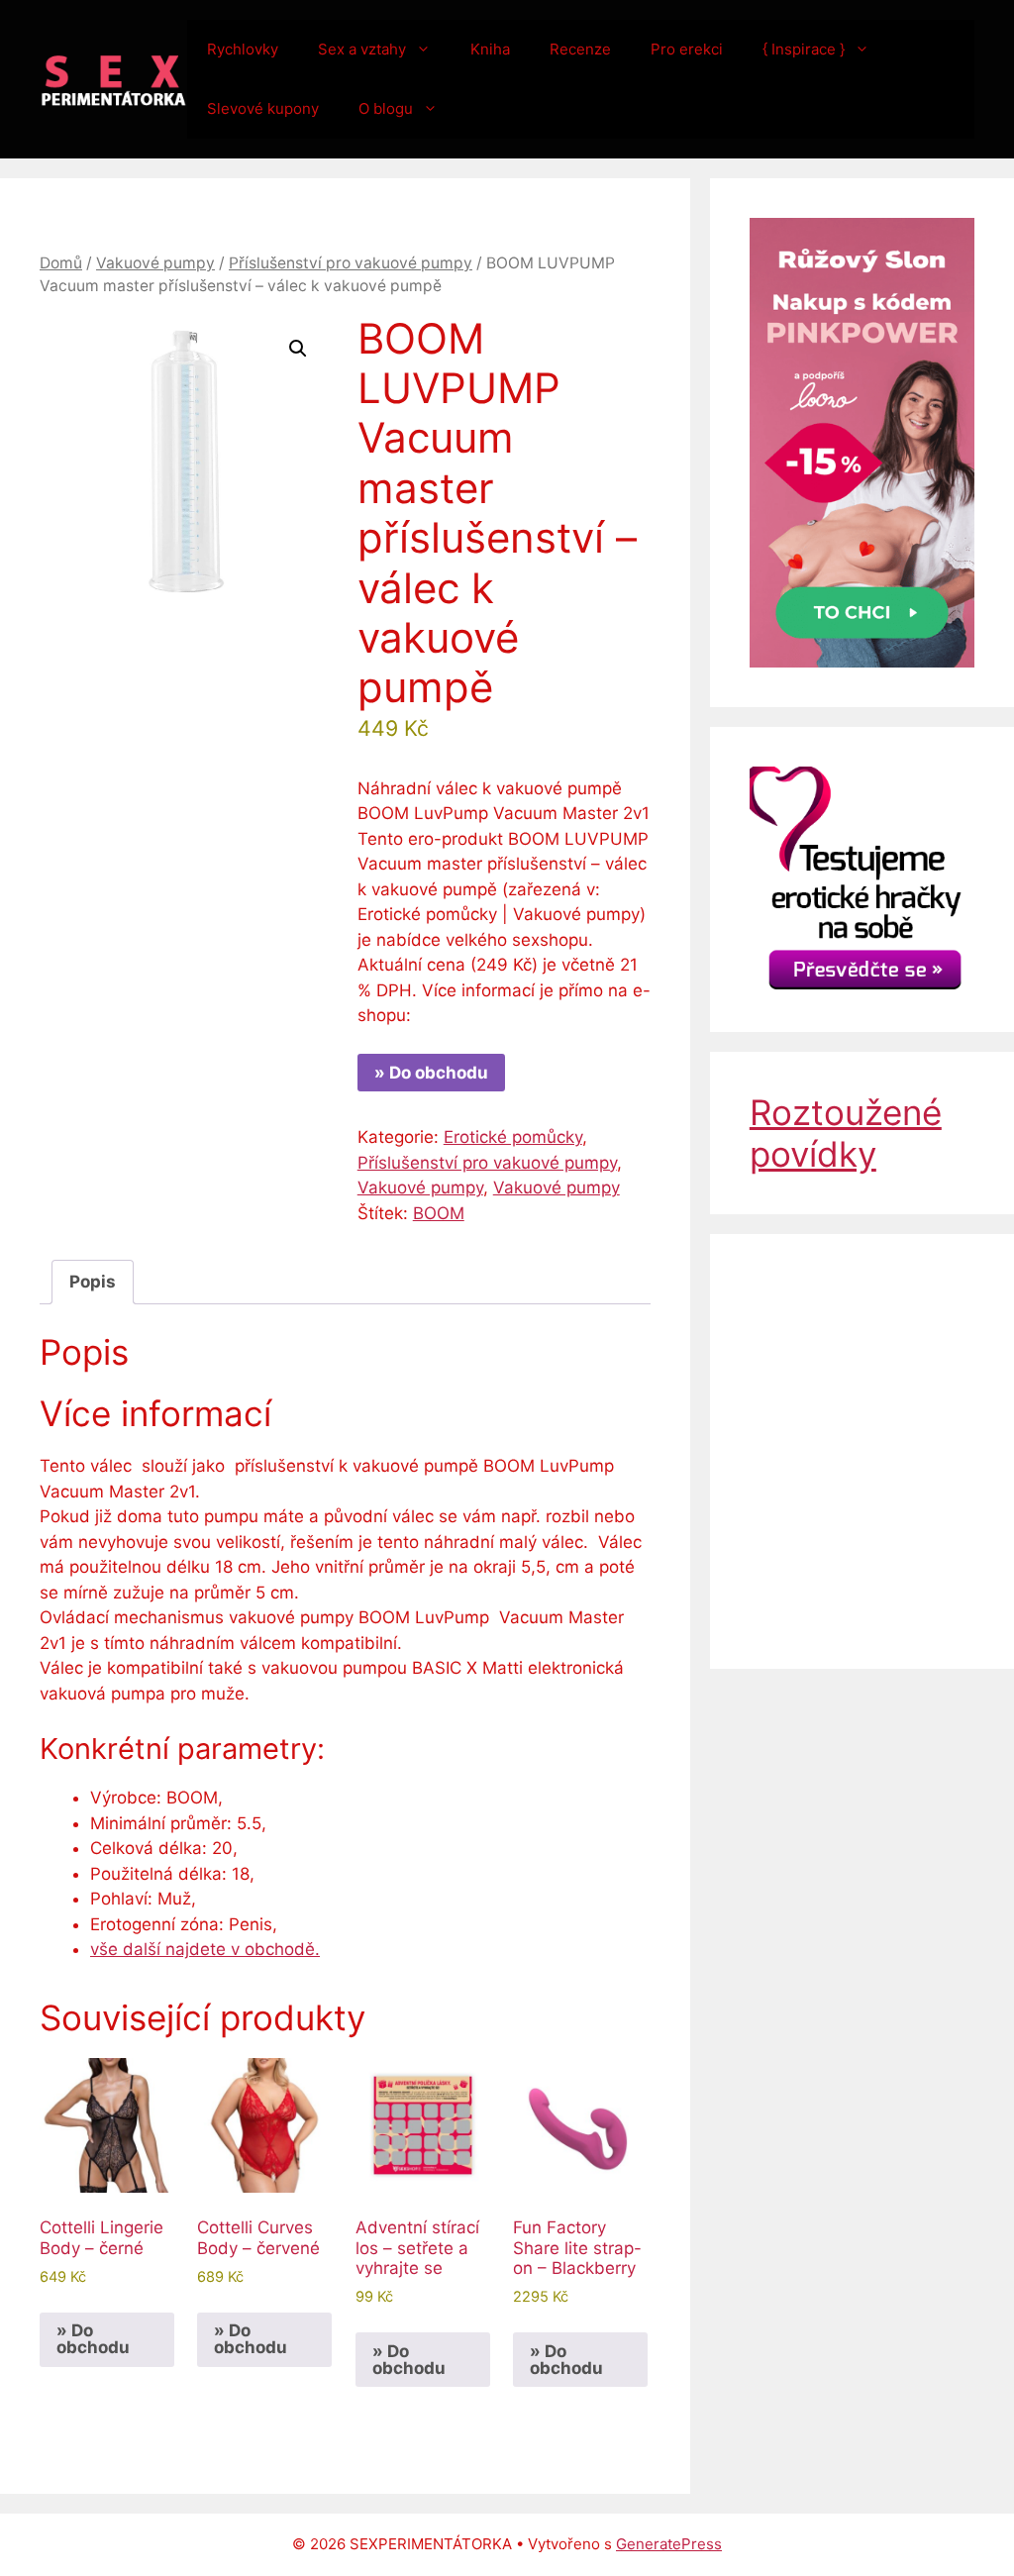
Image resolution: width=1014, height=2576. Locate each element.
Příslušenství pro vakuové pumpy (351, 263)
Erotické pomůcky (513, 1137)
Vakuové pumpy (155, 263)
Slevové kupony (263, 108)
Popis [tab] (93, 1282)
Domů (61, 263)
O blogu (386, 108)
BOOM (439, 1213)
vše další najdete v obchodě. (205, 1949)
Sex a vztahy (362, 49)
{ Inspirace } (804, 49)
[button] (298, 349)
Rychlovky (243, 49)
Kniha (490, 49)
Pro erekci (687, 49)
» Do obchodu (431, 1073)
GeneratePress (669, 2544)
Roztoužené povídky (846, 1133)
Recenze (580, 49)
